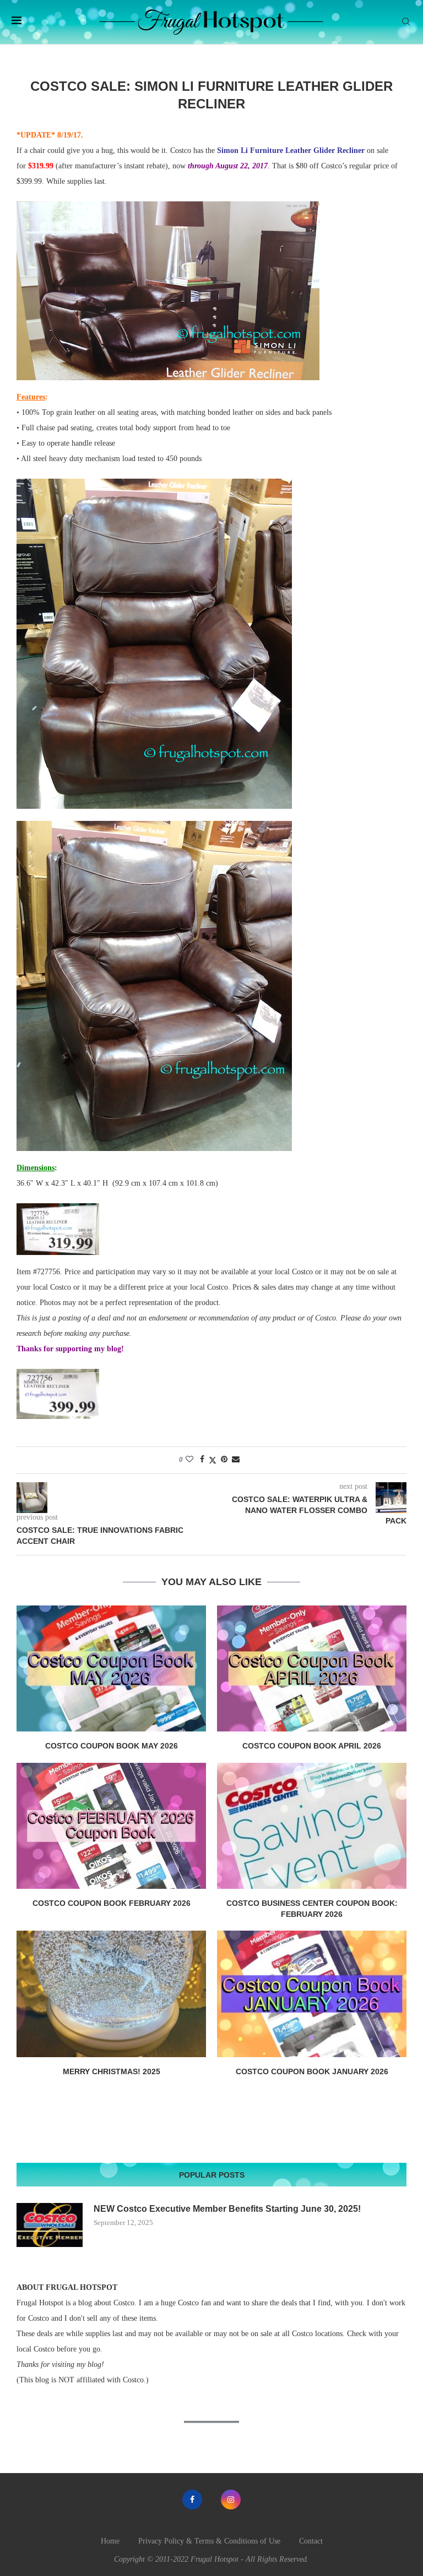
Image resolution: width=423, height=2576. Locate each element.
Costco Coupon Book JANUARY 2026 (312, 2071)
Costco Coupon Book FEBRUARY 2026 (112, 1903)
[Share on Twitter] (213, 1460)
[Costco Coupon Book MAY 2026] (111, 1668)
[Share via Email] (236, 1460)
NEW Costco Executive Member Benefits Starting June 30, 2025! (227, 2209)
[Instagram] (231, 2500)
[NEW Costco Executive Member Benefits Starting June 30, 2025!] (50, 2225)
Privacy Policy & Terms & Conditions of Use (209, 2541)
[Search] (406, 22)
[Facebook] (192, 2500)
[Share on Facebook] (202, 1460)
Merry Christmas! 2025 (112, 2071)
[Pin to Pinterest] (224, 1460)
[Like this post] (189, 1460)
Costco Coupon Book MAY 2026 (112, 1746)
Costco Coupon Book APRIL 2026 (312, 1746)
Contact (311, 2541)
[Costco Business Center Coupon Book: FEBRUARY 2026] (312, 1826)
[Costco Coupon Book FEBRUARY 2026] (111, 1826)
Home (110, 2541)
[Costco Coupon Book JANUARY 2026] (312, 1994)
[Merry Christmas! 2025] (111, 1994)
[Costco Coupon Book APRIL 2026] (312, 1668)
